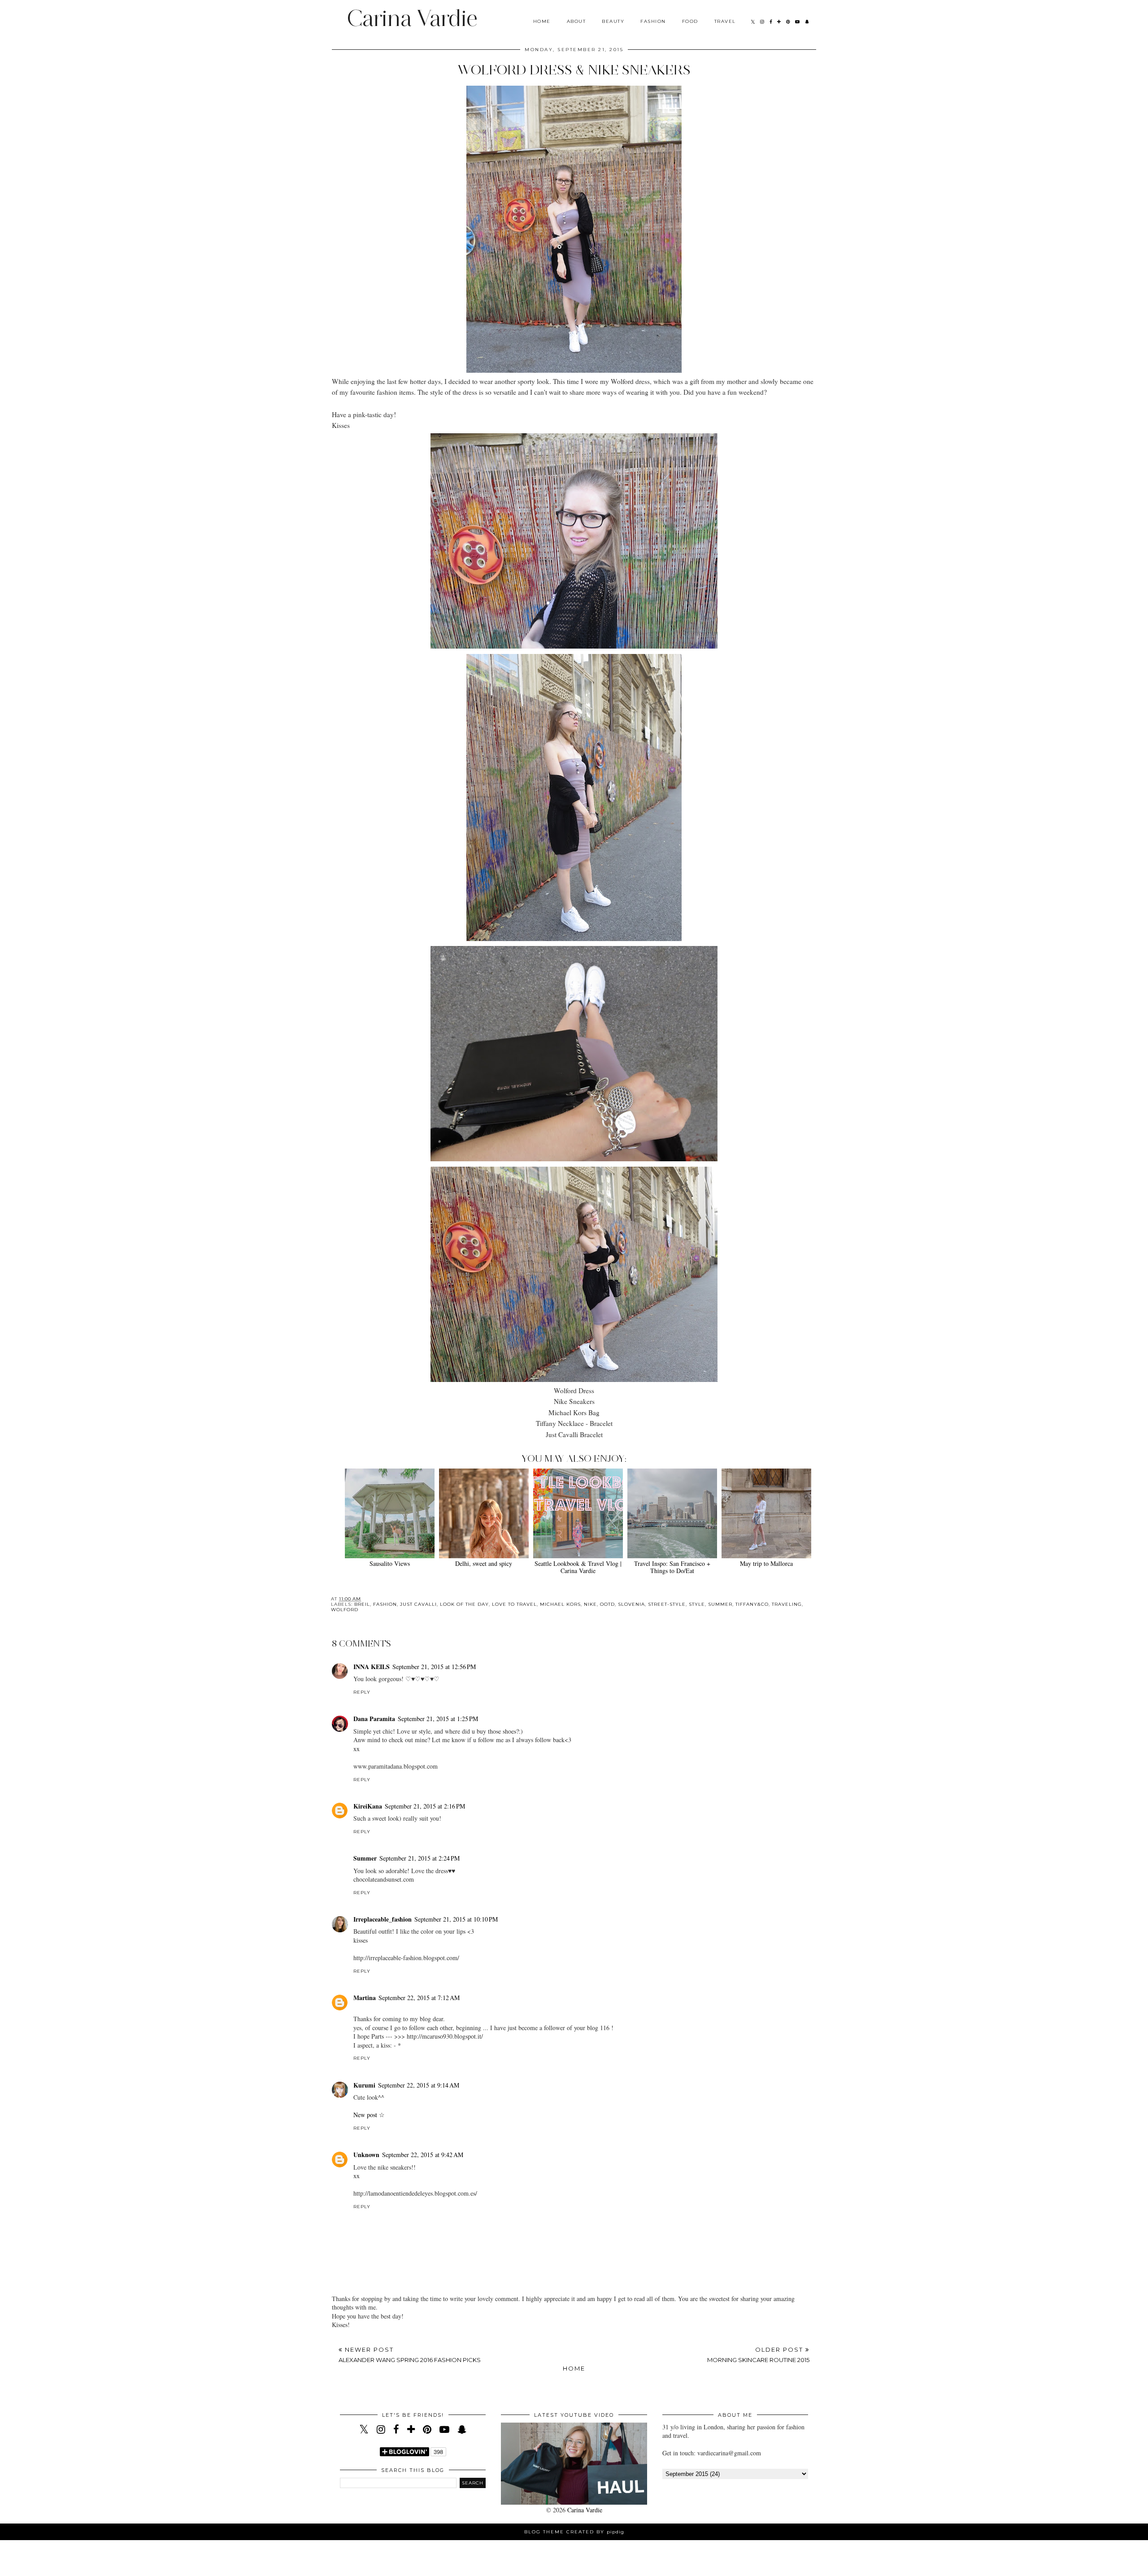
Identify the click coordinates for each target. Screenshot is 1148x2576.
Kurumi (364, 2085)
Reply (362, 1692)
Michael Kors (560, 1604)
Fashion (653, 21)
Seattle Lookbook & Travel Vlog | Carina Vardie (578, 1567)
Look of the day (464, 1604)
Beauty (613, 21)
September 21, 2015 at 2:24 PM (420, 1858)
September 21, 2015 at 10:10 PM (456, 1919)
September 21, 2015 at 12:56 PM (434, 1667)
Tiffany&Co (752, 1604)
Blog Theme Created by (574, 2532)
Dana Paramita (374, 1719)
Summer (720, 1604)
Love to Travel (514, 1604)
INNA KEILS (372, 1667)
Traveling (787, 1604)
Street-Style (667, 1604)
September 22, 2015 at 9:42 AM (423, 2155)
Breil (362, 1604)
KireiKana (368, 1806)
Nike (590, 1604)
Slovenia (631, 1604)
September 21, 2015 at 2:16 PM (425, 1806)
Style (697, 1604)
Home (542, 21)
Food (690, 21)
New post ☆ (369, 2115)
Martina (365, 1998)
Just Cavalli (418, 1604)
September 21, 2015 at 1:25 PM (438, 1719)
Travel (725, 21)
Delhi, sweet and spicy (484, 1563)
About (576, 21)
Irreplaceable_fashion (383, 1919)
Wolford (345, 1610)
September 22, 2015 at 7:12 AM (419, 1998)
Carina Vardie (412, 18)
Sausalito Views (390, 1563)
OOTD (607, 1604)
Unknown (366, 2155)
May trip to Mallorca (766, 1563)
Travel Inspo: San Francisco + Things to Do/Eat (672, 1567)
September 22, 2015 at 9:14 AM (419, 2085)
